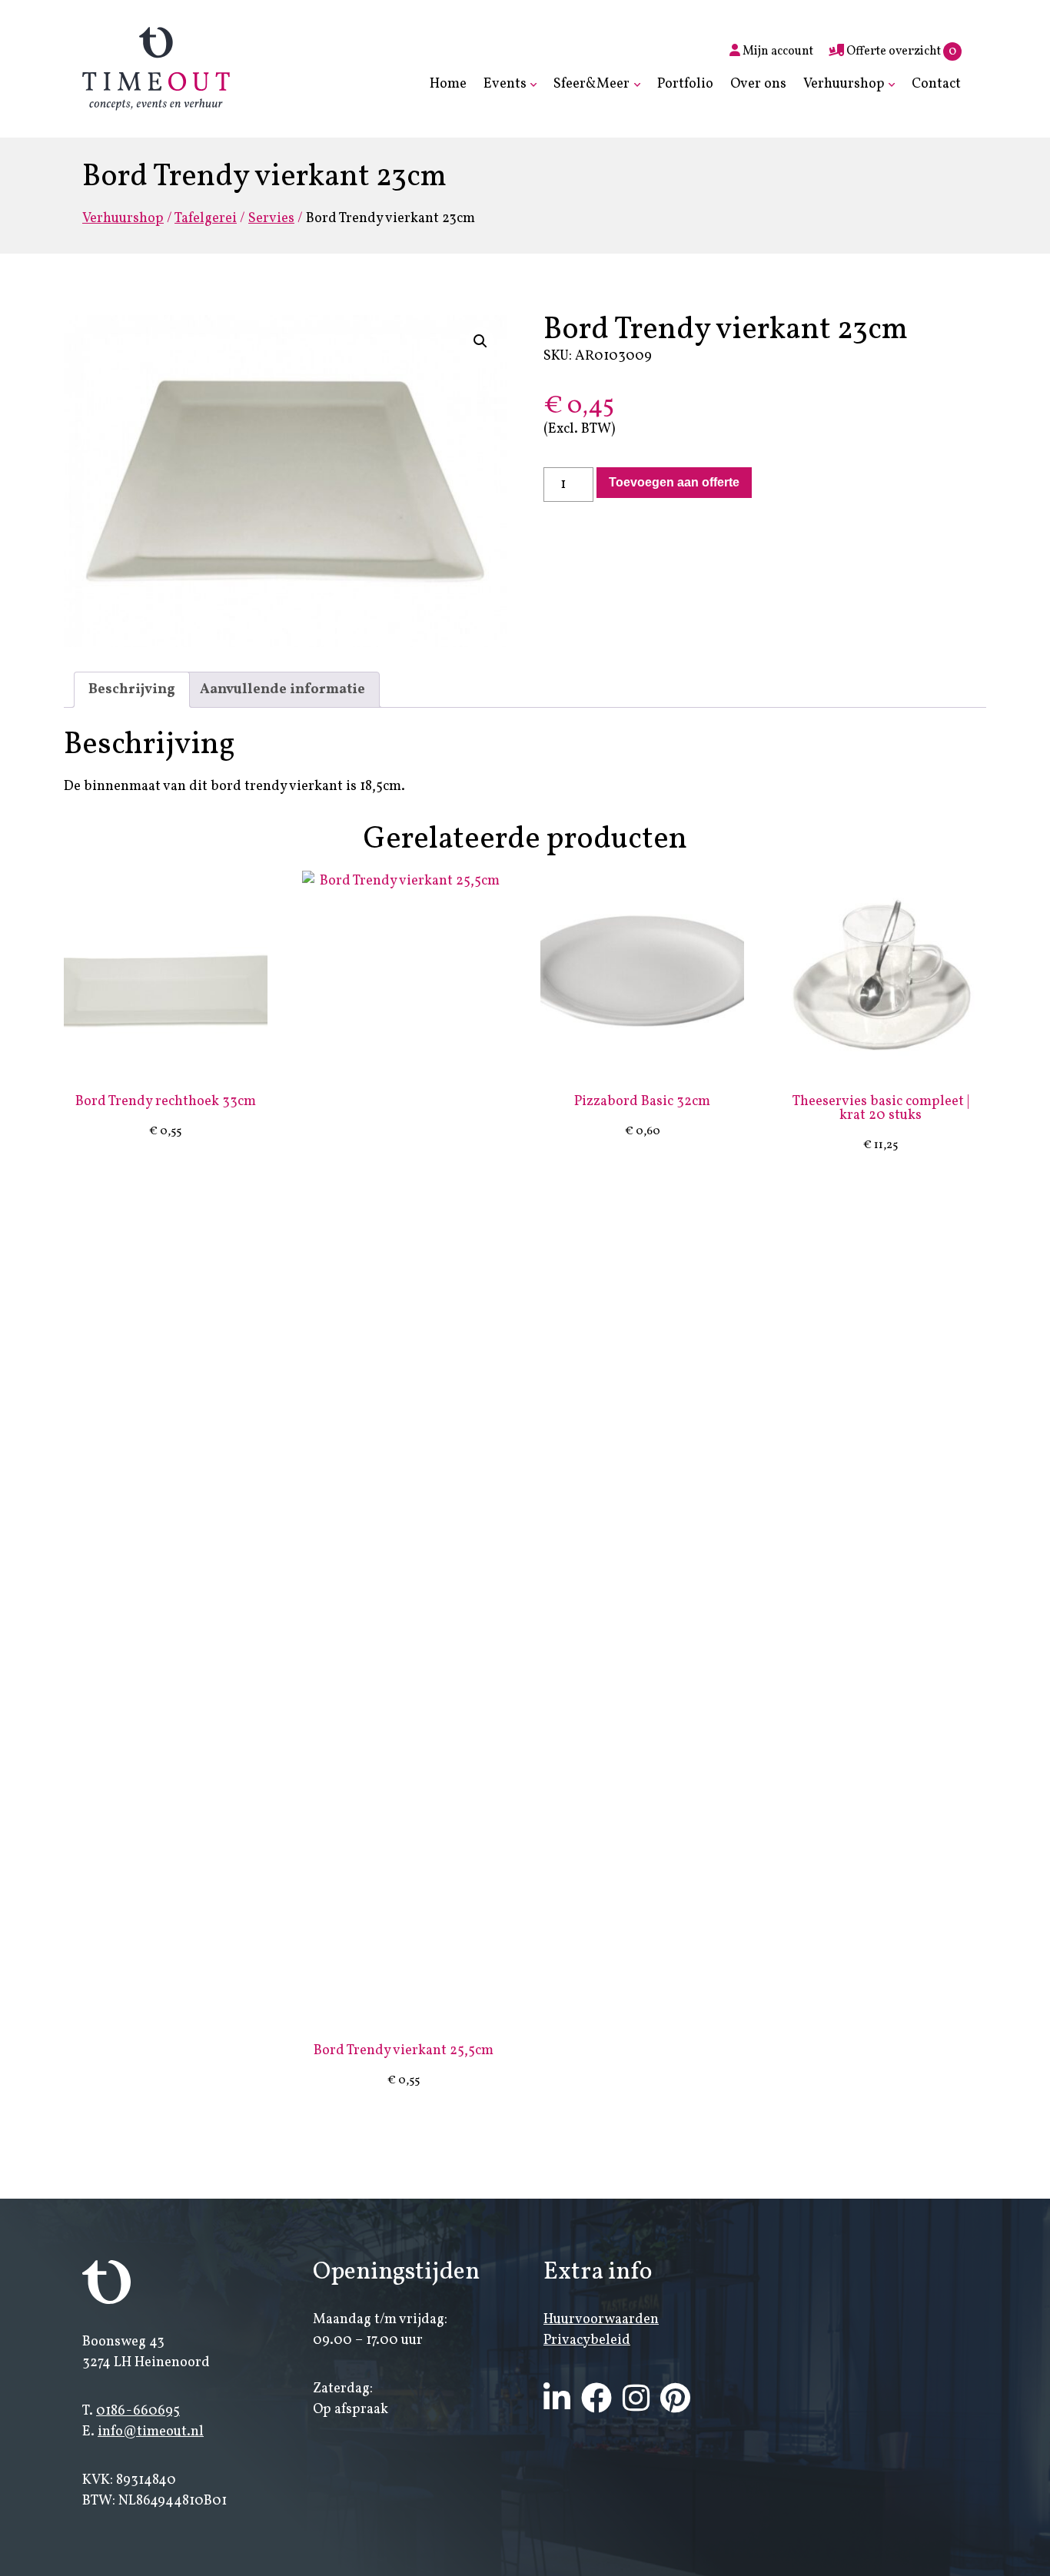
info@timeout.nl (151, 2432)
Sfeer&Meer (591, 84)
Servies (271, 219)
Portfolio (685, 84)
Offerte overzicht (900, 51)
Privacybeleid (587, 2340)
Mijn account (777, 51)
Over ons (758, 84)
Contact (936, 84)
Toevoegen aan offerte (674, 482)
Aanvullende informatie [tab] (282, 690)
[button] (480, 341)
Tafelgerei (206, 219)
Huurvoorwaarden (601, 2320)
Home (448, 84)
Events (505, 84)
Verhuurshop (844, 84)
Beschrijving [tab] (132, 690)
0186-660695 (138, 2411)
